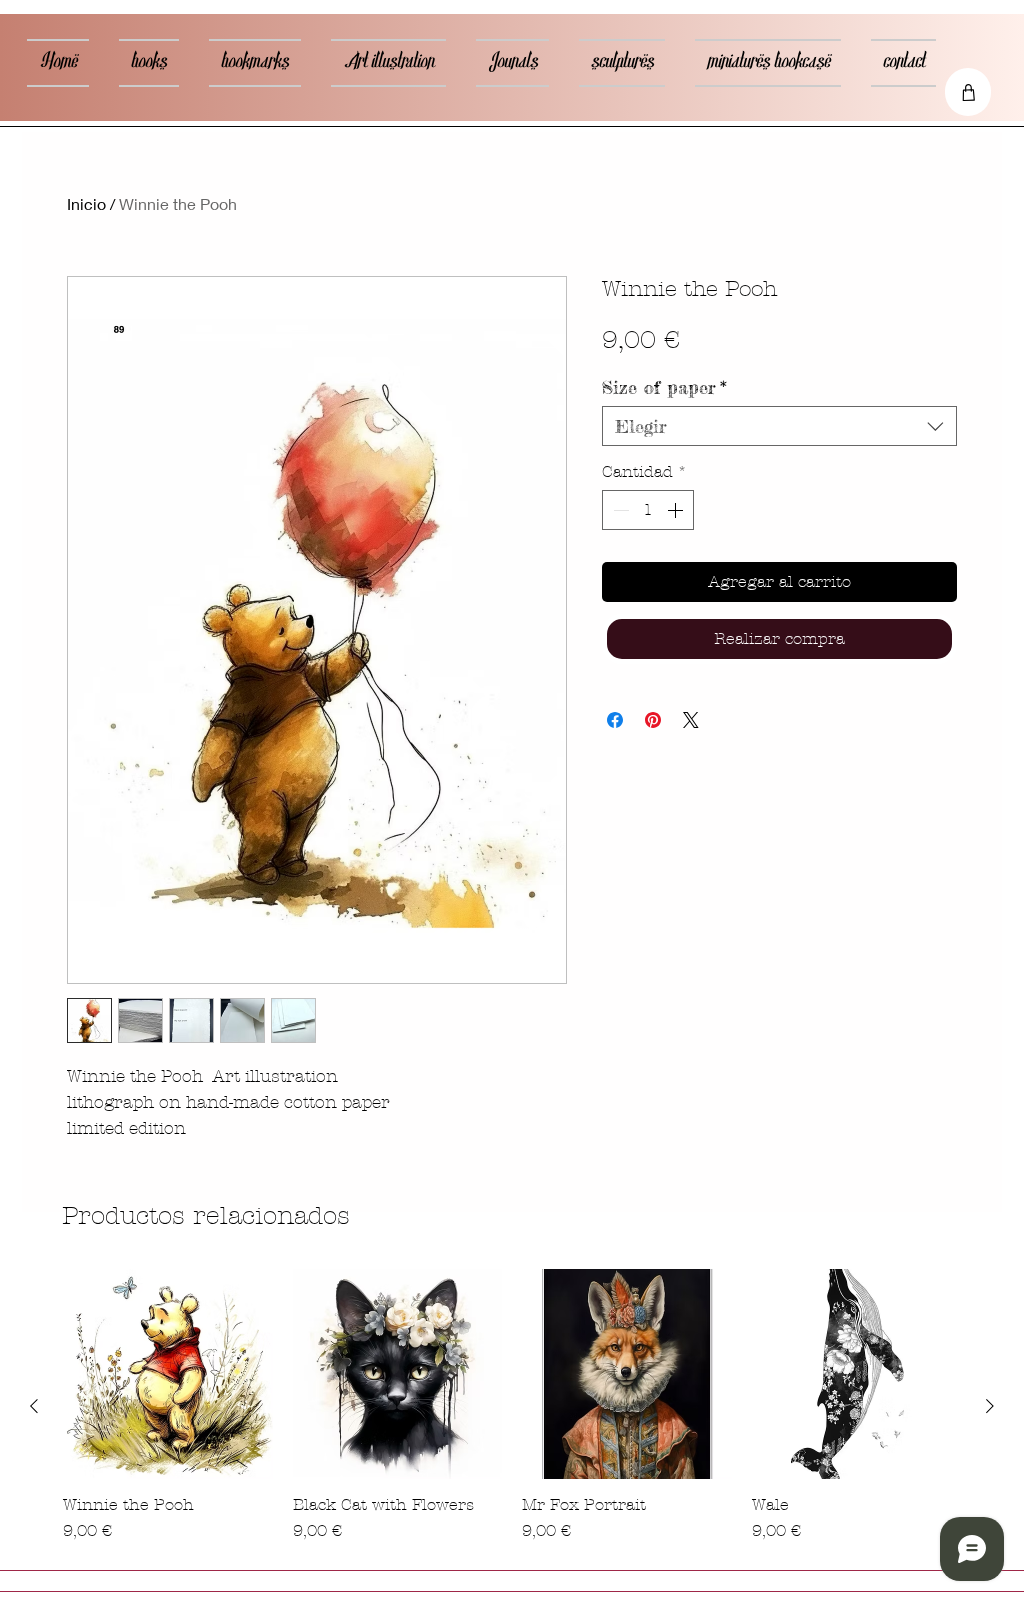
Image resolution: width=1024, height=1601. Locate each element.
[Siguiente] (990, 1406)
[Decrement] (619, 510)
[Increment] (677, 510)
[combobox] (779, 426)
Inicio (86, 203)
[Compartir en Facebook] (615, 720)
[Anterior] (34, 1406)
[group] (512, 1406)
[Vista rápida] (168, 1374)
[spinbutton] (648, 510)
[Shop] (968, 92)
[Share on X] (691, 720)
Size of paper (664, 387)
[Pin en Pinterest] (653, 720)
